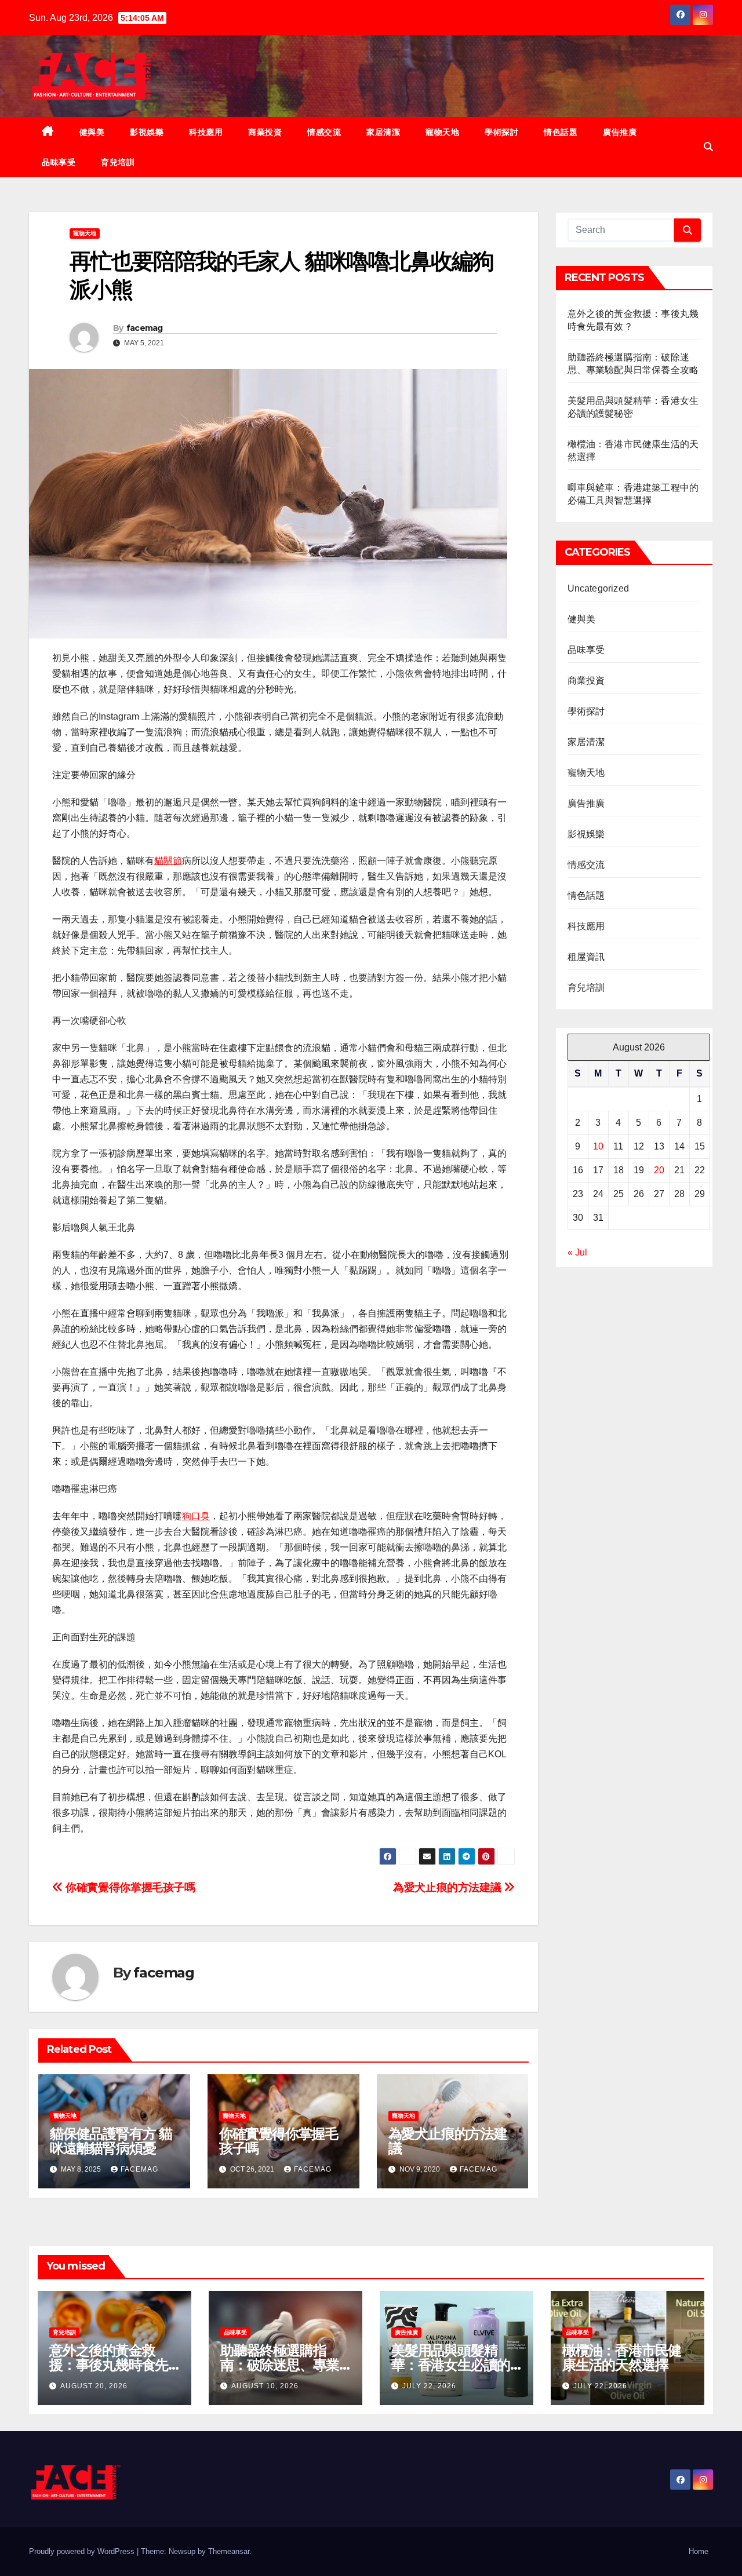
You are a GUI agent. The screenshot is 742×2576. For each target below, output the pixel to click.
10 (598, 1146)
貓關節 (168, 861)
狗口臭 (196, 1516)
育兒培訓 (118, 162)
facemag (145, 328)
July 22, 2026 (429, 2386)
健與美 (92, 132)
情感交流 (324, 132)
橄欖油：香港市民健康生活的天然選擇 (622, 2358)
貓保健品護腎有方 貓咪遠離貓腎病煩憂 (111, 2141)
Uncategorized (599, 588)
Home (699, 2551)
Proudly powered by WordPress (83, 2551)
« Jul (577, 1252)
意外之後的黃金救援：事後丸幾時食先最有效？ (109, 2365)
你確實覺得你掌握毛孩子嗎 (129, 1887)
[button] (708, 147)
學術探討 (501, 132)
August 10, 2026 (265, 2386)
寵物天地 (442, 132)
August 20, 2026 (94, 2386)
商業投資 (265, 132)
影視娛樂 (147, 132)
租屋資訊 (586, 957)
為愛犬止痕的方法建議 (448, 1887)
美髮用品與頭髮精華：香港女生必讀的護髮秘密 (451, 2365)
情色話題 (561, 132)
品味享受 (59, 162)
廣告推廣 (620, 132)
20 (659, 1170)
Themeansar (229, 2551)
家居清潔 (383, 132)
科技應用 (206, 132)
